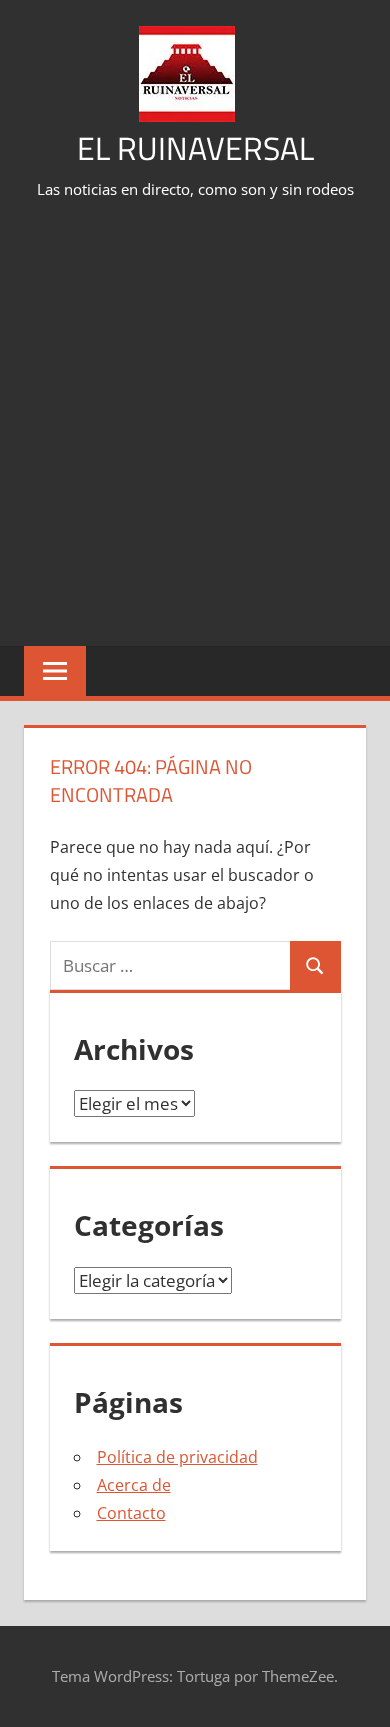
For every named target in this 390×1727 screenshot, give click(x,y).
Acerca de (134, 1485)
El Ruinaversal (195, 148)
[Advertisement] (195, 425)
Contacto (131, 1513)
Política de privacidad (177, 1457)
